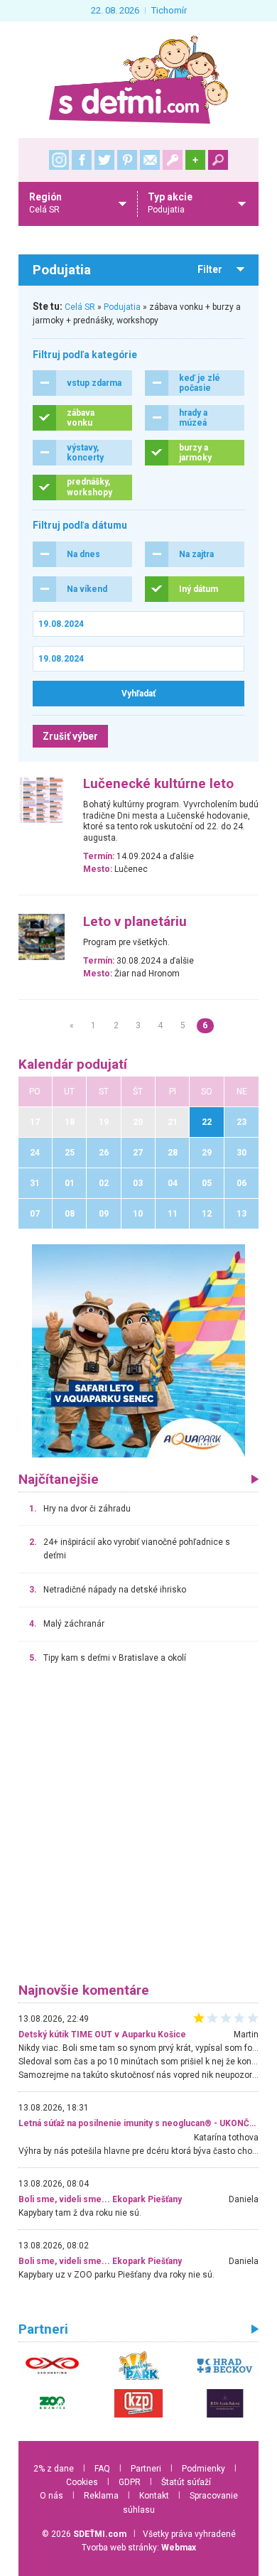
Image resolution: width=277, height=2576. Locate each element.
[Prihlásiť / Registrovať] (173, 160)
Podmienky (203, 2469)
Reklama (101, 2496)
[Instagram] (59, 160)
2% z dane (54, 2469)
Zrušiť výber (70, 736)
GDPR (130, 2482)
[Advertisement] (138, 1830)
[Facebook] (82, 160)
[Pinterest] (127, 160)
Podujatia (122, 307)
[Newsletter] (150, 160)
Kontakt (154, 2496)
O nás (51, 2496)
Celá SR (80, 307)
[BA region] (138, 1350)
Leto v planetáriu (135, 922)
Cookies (82, 2482)
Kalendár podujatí (73, 1065)
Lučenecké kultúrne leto (158, 784)
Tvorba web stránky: (139, 2548)
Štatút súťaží (186, 2482)
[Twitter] (104, 160)
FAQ (102, 2469)
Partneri (146, 2469)
